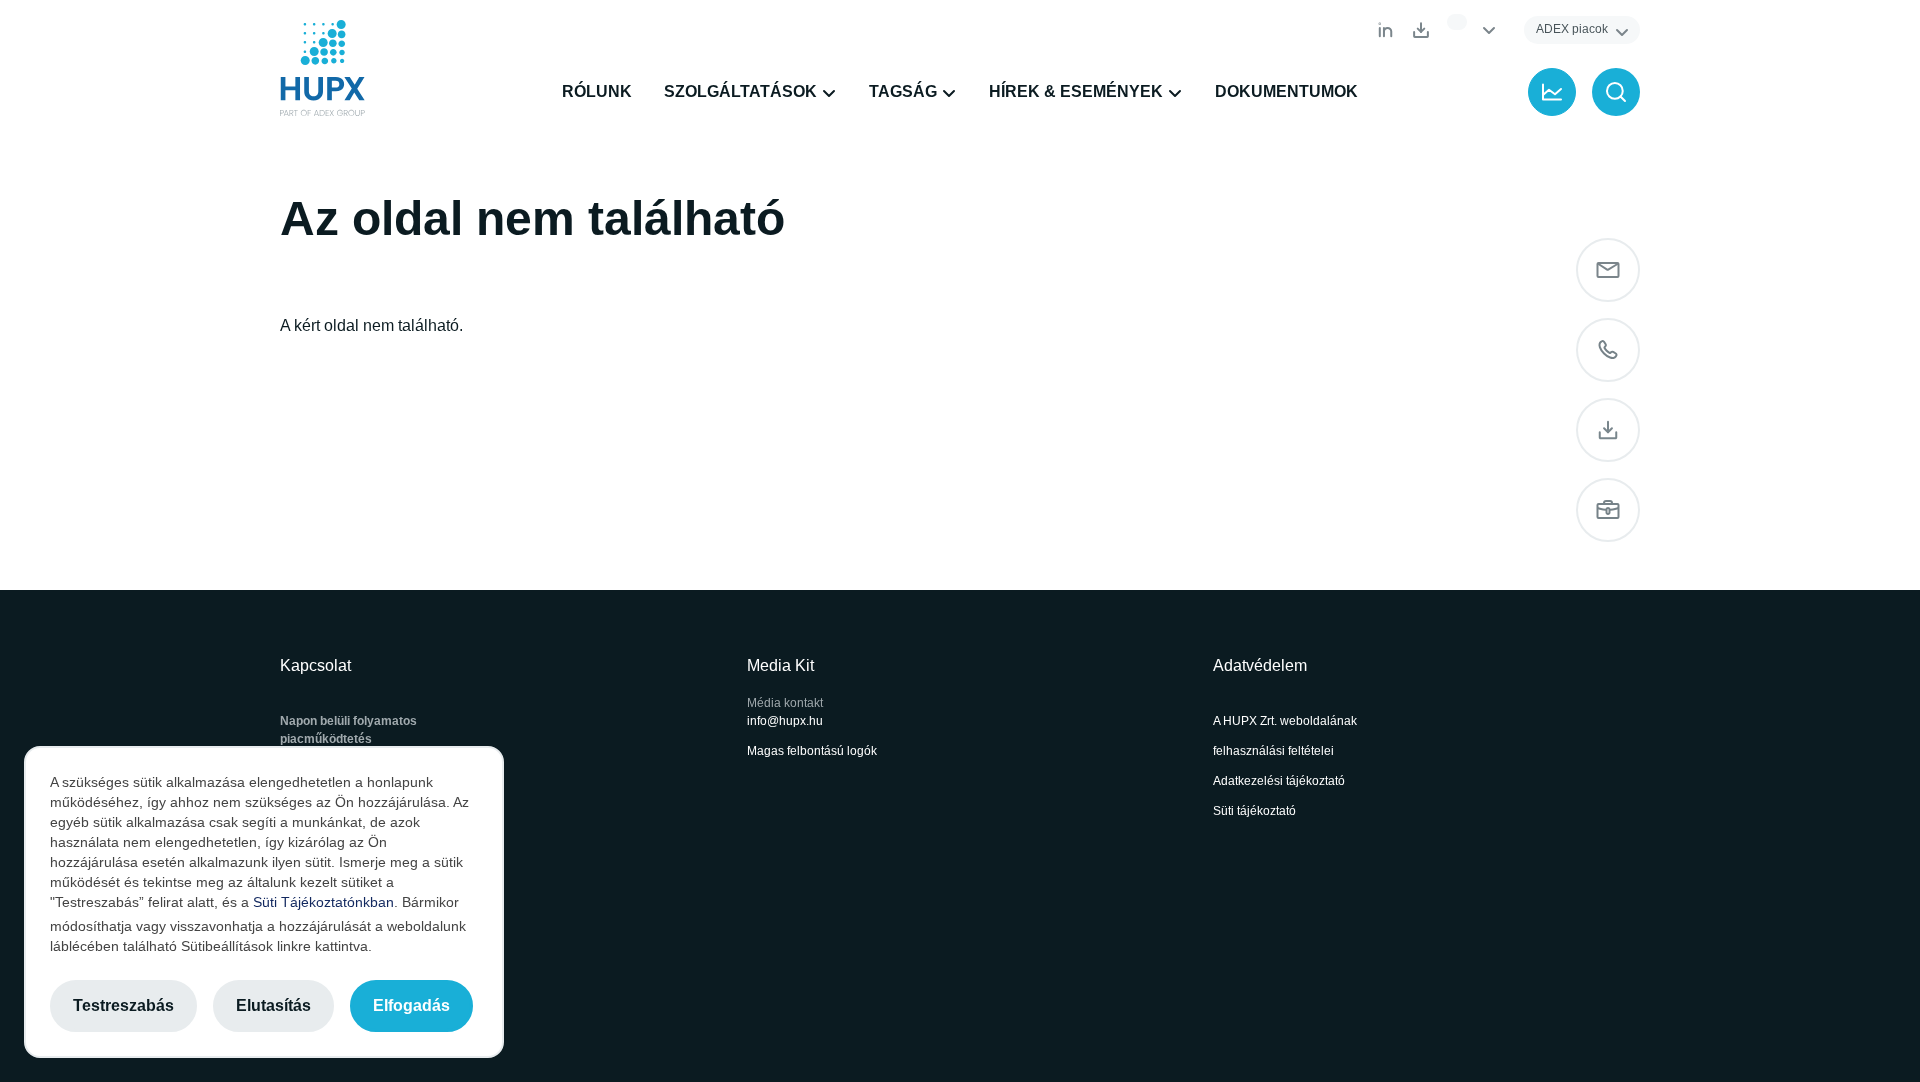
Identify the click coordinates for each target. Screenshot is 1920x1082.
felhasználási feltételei (1273, 751)
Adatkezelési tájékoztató (1279, 781)
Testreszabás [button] (123, 1005)
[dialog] (264, 902)
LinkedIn (1385, 30)
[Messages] (1608, 270)
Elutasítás (273, 1005)
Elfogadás (411, 1005)
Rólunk (597, 91)
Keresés (1616, 92)
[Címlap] (322, 68)
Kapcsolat (1608, 350)
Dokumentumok (1421, 30)
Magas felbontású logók (812, 751)
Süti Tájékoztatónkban (323, 902)
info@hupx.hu (785, 721)
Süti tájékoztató (1254, 811)
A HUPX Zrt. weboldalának (1286, 721)
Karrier (1608, 510)
